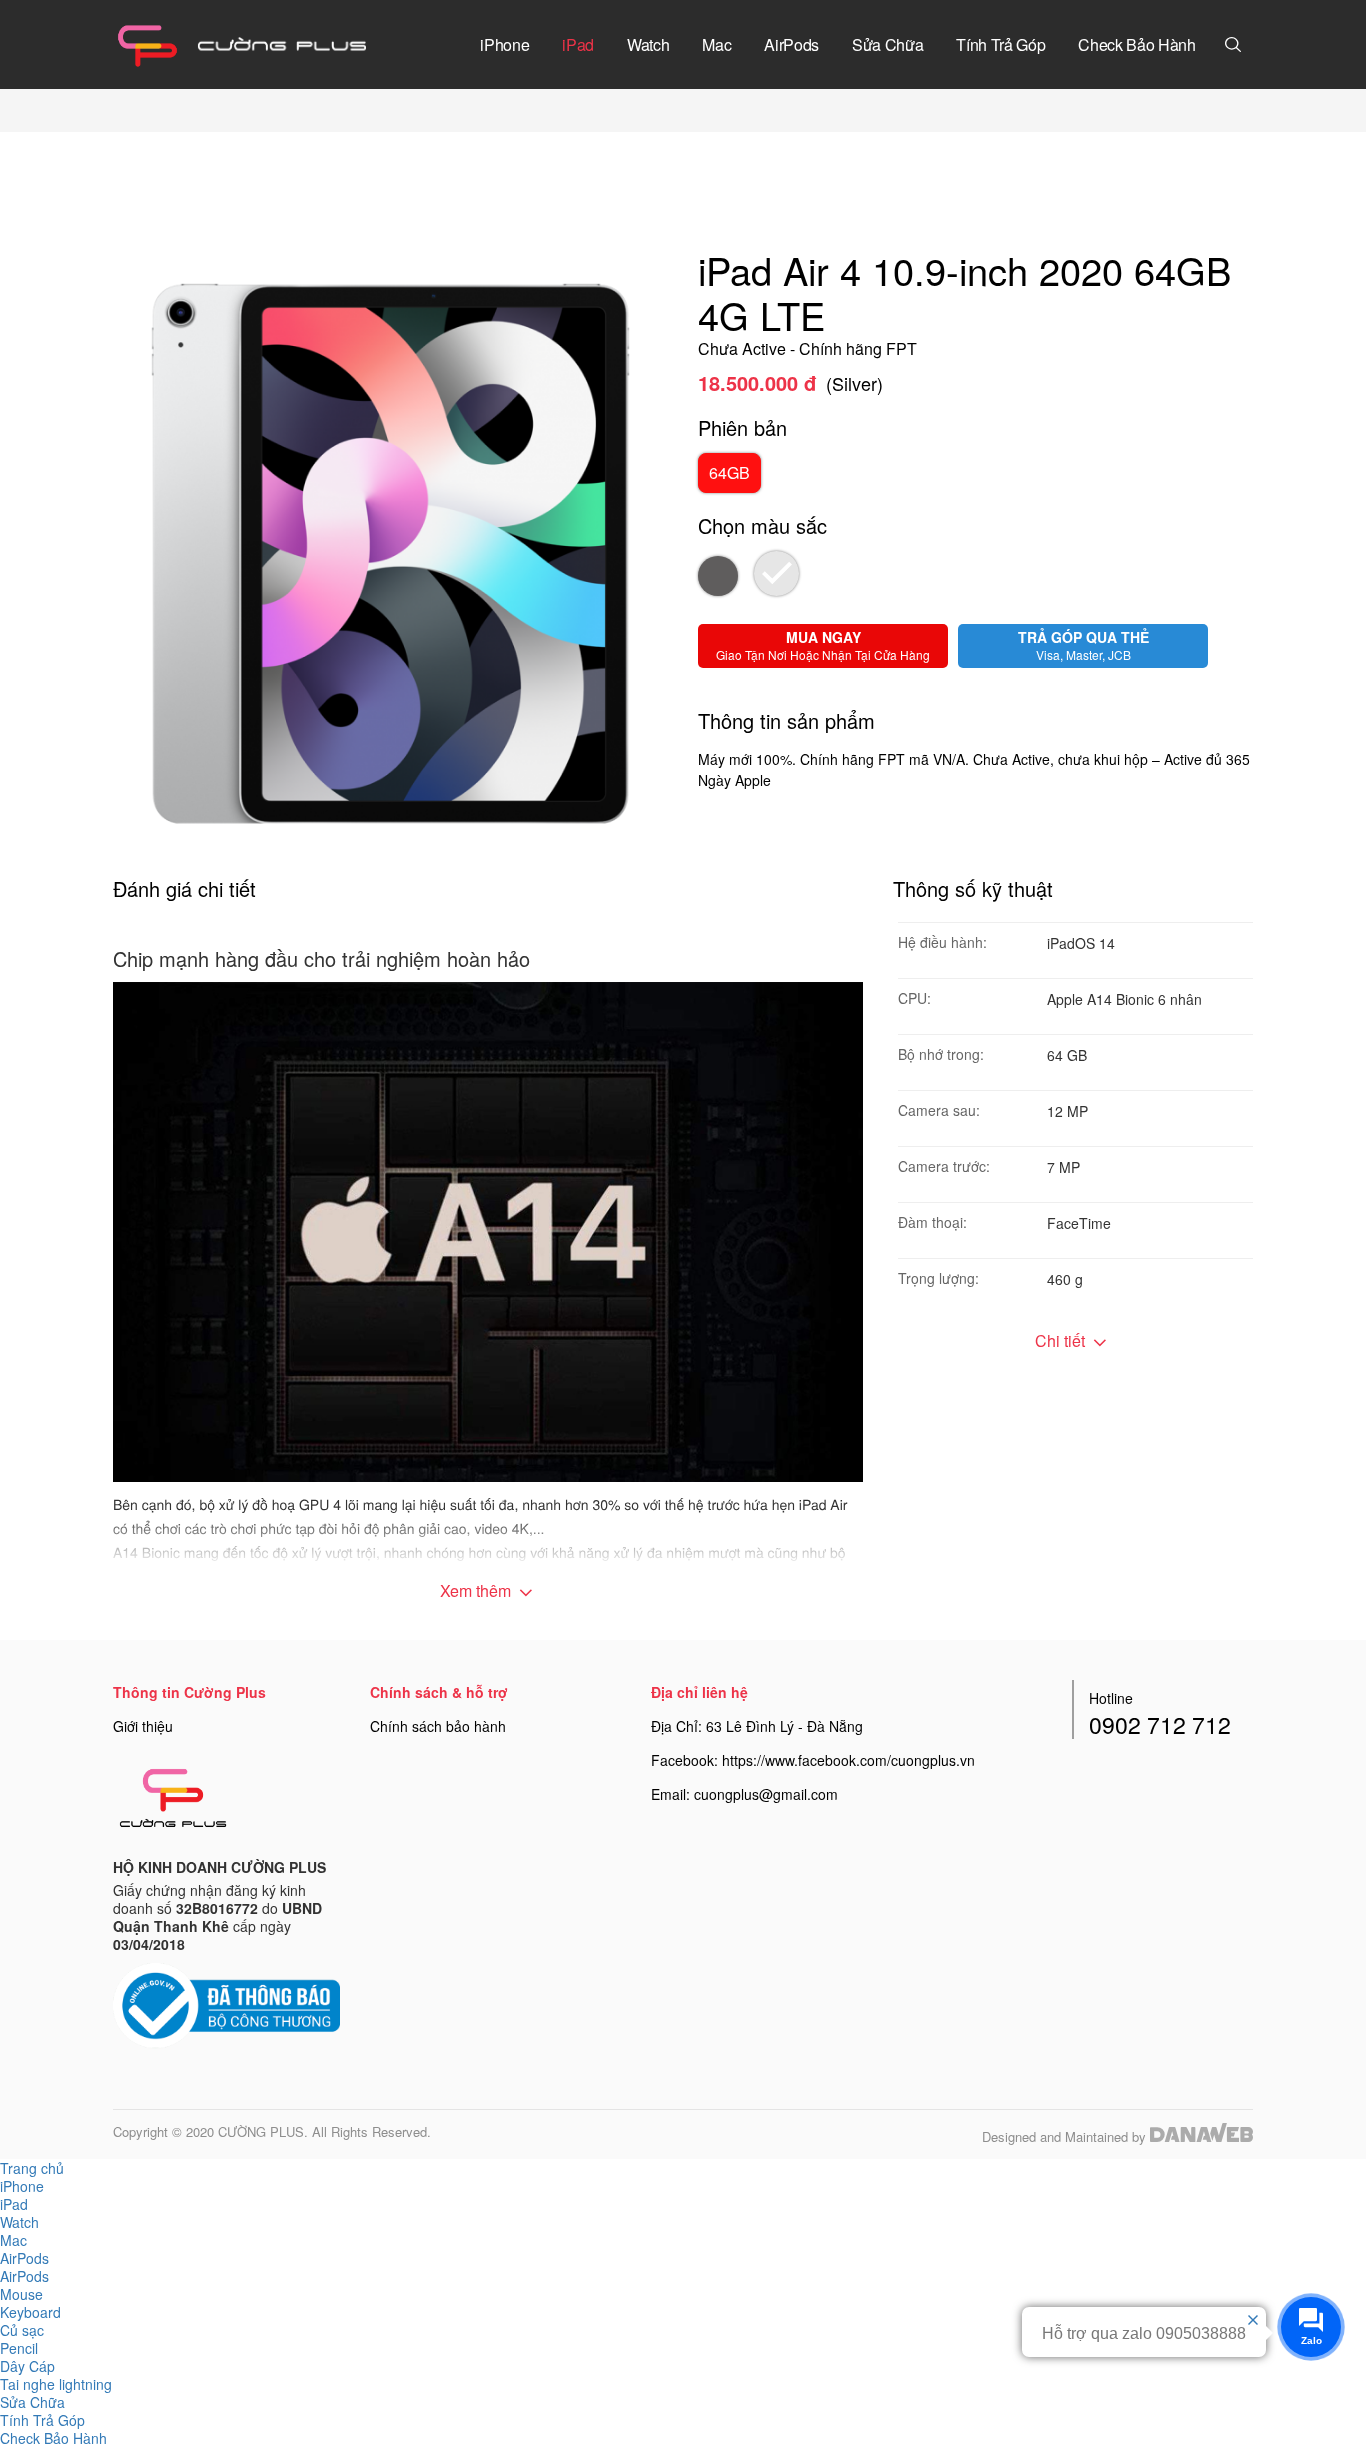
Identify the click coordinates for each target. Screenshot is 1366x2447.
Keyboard (30, 2312)
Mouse (21, 2294)
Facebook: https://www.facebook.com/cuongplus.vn (813, 1760)
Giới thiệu (143, 1726)
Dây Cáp (27, 2366)
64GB (729, 472)
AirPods (24, 2276)
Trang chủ (32, 2168)
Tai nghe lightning (56, 2384)
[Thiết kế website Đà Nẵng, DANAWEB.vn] (1201, 2136)
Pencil (19, 2348)
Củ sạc (22, 2330)
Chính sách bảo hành (438, 1726)
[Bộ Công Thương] (226, 2004)
